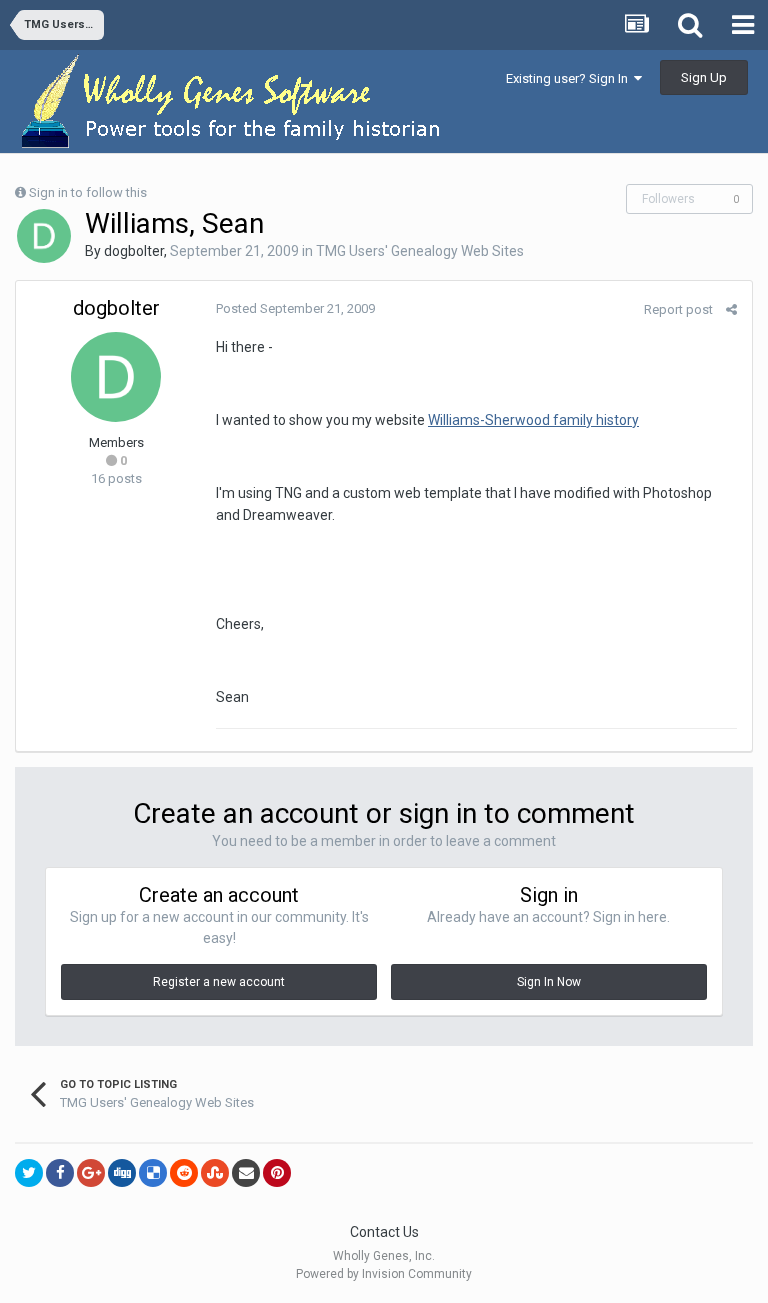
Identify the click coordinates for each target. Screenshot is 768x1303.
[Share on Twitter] (29, 1173)
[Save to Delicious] (153, 1173)
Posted (295, 308)
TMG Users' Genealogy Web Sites (420, 251)
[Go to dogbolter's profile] (44, 236)
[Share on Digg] (122, 1173)
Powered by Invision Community (384, 1274)
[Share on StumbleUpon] (215, 1173)
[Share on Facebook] (60, 1173)
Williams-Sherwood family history (533, 420)
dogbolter (134, 251)
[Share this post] (731, 309)
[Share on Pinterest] (277, 1173)
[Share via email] (246, 1173)
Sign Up (704, 77)
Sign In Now (549, 982)
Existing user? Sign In (570, 78)
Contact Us (384, 1232)
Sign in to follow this (88, 192)
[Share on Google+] (91, 1173)
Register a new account (219, 982)
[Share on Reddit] (184, 1173)
